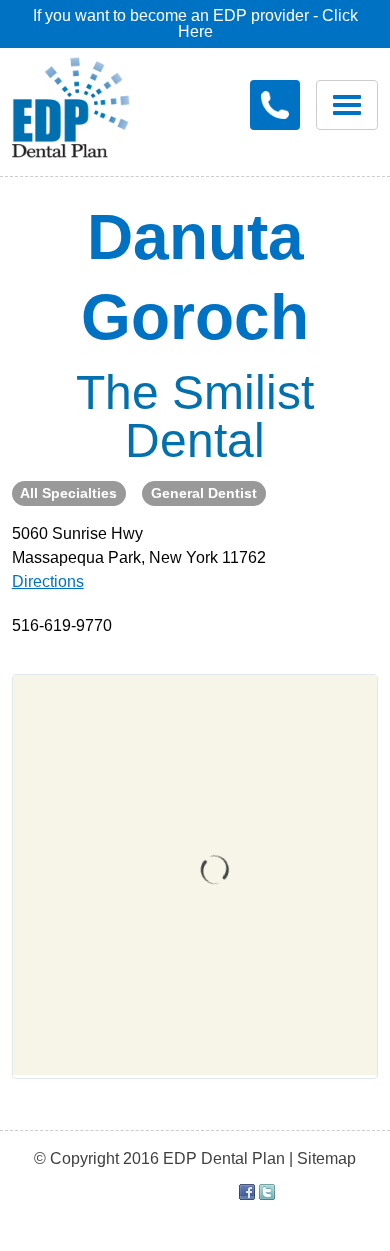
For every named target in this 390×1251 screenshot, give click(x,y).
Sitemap (326, 1158)
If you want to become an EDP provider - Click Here (195, 23)
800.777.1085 (275, 105)
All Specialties (68, 493)
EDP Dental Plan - (85, 104)
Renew (88, 180)
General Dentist (204, 493)
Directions (48, 581)
